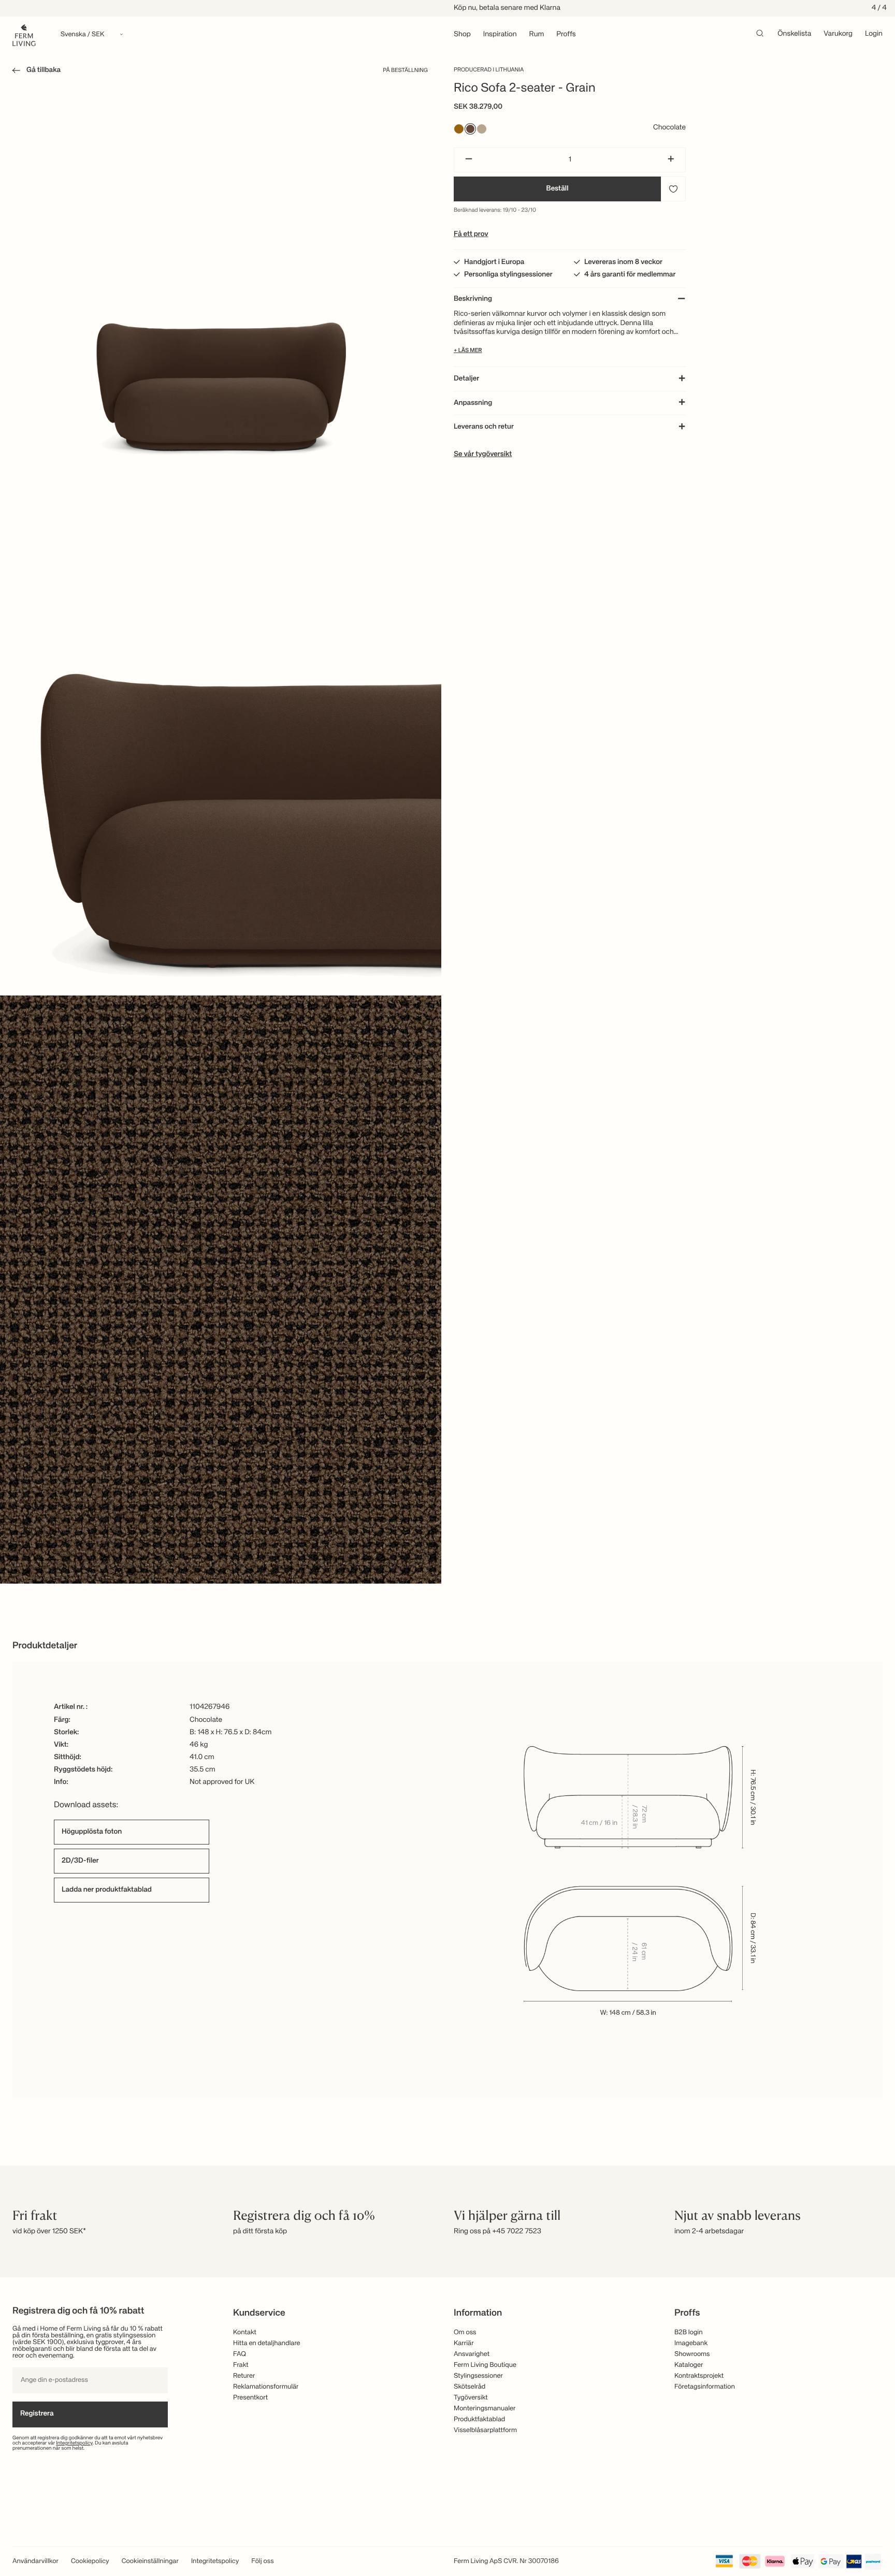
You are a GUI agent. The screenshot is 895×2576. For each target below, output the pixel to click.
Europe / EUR (447, 1281)
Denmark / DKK (447, 1333)
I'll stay (448, 1363)
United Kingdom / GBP (447, 1315)
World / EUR (447, 1264)
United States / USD (447, 1298)
